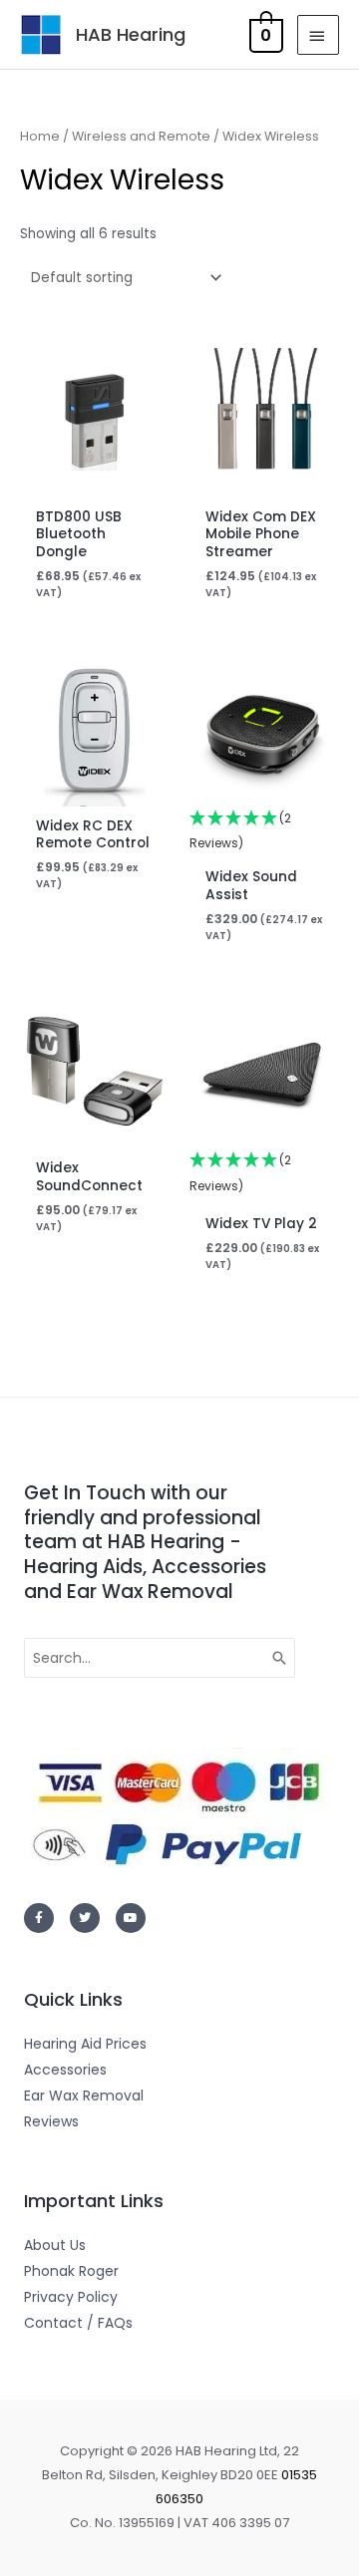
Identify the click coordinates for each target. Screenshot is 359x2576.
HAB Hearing (131, 34)
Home (40, 136)
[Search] (280, 1658)
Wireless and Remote (141, 136)
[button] (264, 832)
